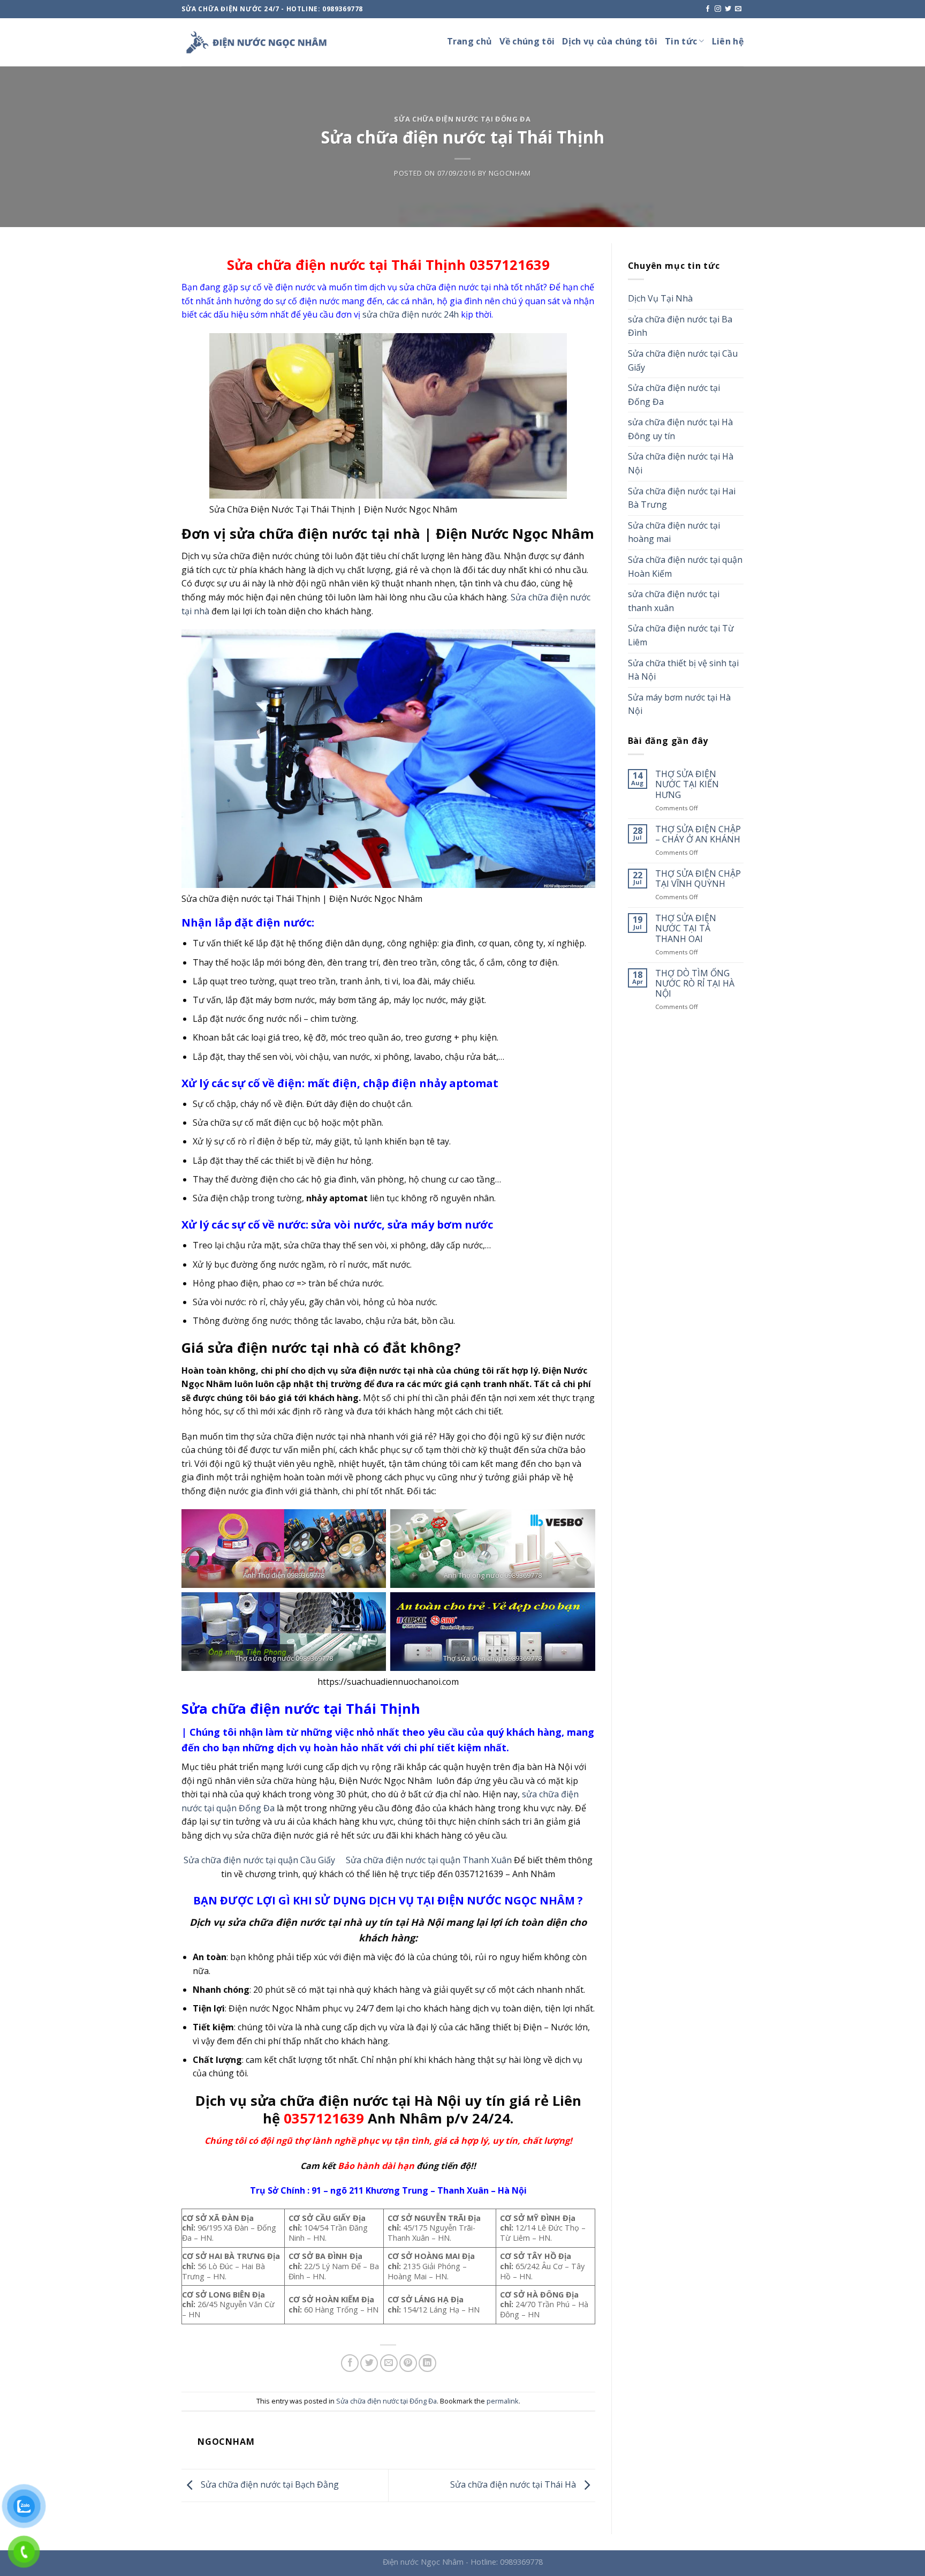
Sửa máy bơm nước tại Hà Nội (679, 704)
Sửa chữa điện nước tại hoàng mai (674, 532)
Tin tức (681, 41)
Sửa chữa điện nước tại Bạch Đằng (269, 2484)
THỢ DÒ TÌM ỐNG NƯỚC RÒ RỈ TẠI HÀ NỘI (695, 984)
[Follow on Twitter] (728, 9)
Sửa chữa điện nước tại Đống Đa (462, 119)
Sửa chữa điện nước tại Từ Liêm (681, 635)
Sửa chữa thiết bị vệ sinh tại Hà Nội (683, 670)
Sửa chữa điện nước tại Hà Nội (681, 463)
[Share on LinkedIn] (427, 2363)
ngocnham (510, 173)
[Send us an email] (738, 9)
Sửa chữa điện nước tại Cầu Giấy (683, 360)
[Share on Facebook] (350, 2363)
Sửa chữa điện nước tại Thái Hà (514, 2484)
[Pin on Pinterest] (408, 2363)
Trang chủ (470, 41)
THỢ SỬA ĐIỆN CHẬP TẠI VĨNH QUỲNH (698, 879)
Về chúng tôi (527, 41)
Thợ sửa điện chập (473, 1658)
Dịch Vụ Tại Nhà (660, 298)
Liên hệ (728, 41)
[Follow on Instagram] (718, 9)
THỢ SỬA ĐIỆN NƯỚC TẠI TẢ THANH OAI (686, 929)
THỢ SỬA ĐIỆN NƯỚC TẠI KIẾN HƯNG (687, 785)
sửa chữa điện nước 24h (411, 314)
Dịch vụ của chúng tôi (610, 41)
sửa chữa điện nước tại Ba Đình (680, 326)
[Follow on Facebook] (708, 9)
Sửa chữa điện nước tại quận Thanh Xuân (429, 1860)
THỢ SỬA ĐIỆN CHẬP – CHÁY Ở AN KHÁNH (698, 834)
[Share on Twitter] (369, 2363)
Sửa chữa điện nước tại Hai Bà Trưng (682, 498)
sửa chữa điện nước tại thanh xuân (674, 601)
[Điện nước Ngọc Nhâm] (256, 42)
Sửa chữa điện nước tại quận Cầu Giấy (259, 1860)
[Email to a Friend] (389, 2363)
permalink (503, 2401)
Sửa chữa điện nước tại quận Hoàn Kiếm (685, 567)
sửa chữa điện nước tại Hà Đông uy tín (680, 429)
